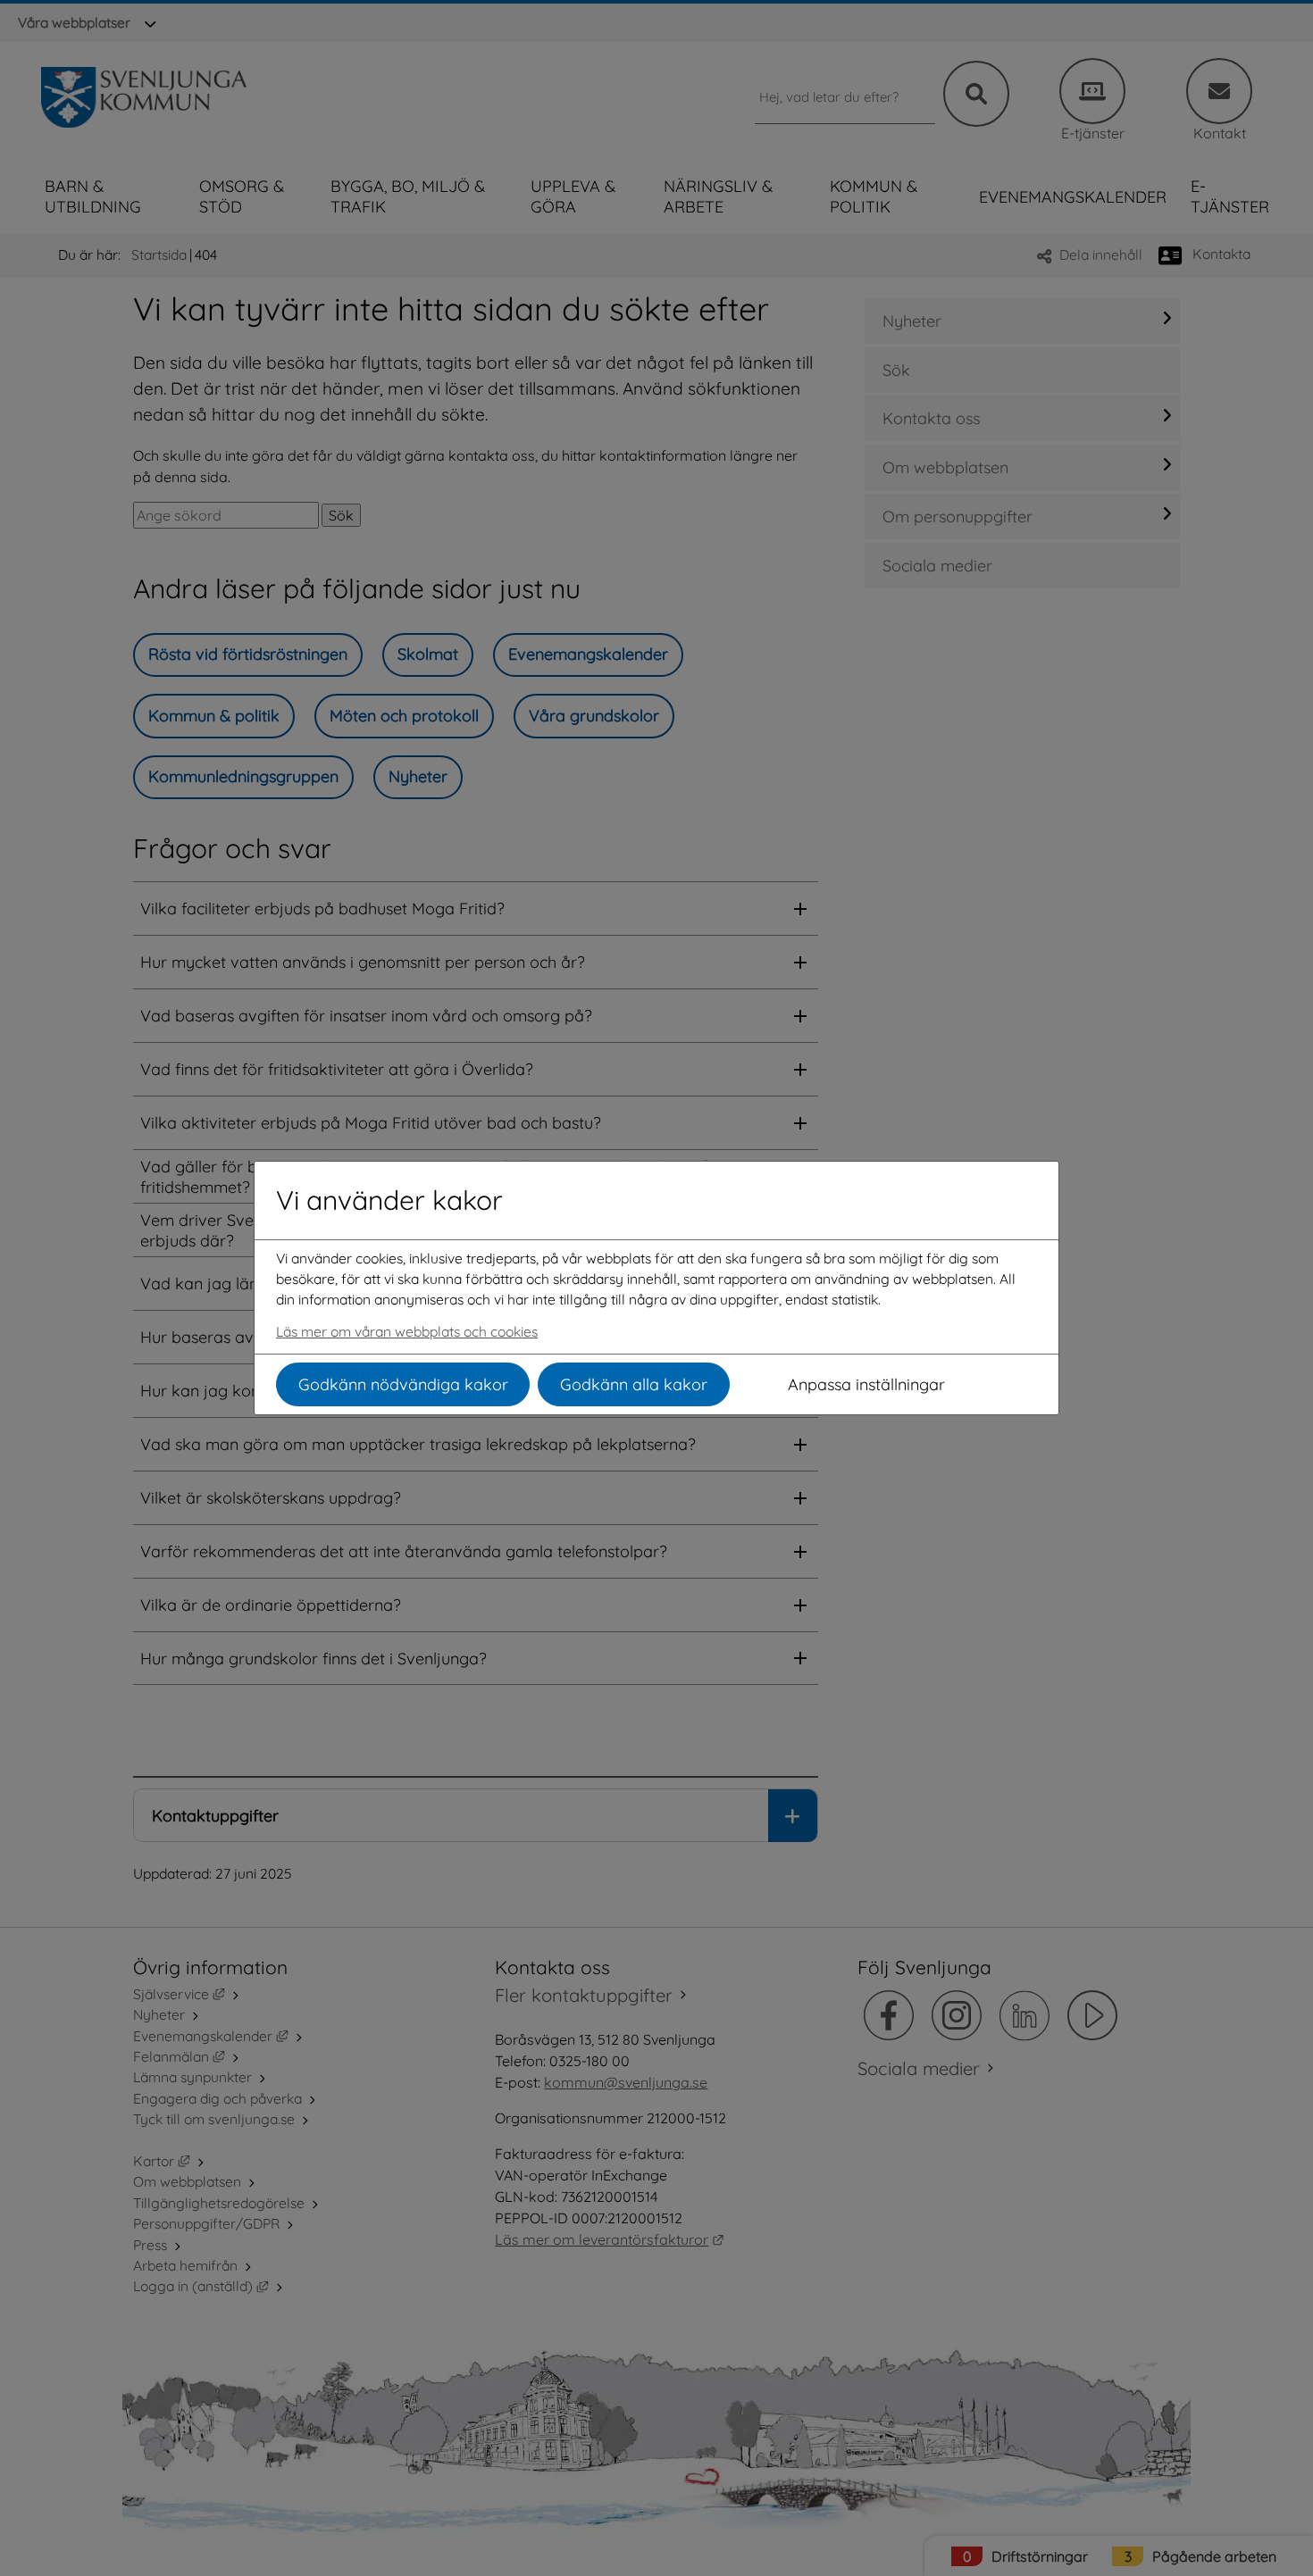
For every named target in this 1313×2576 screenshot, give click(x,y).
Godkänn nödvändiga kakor (403, 1384)
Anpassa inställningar (866, 1384)
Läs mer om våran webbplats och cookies (407, 1331)
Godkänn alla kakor (634, 1384)
